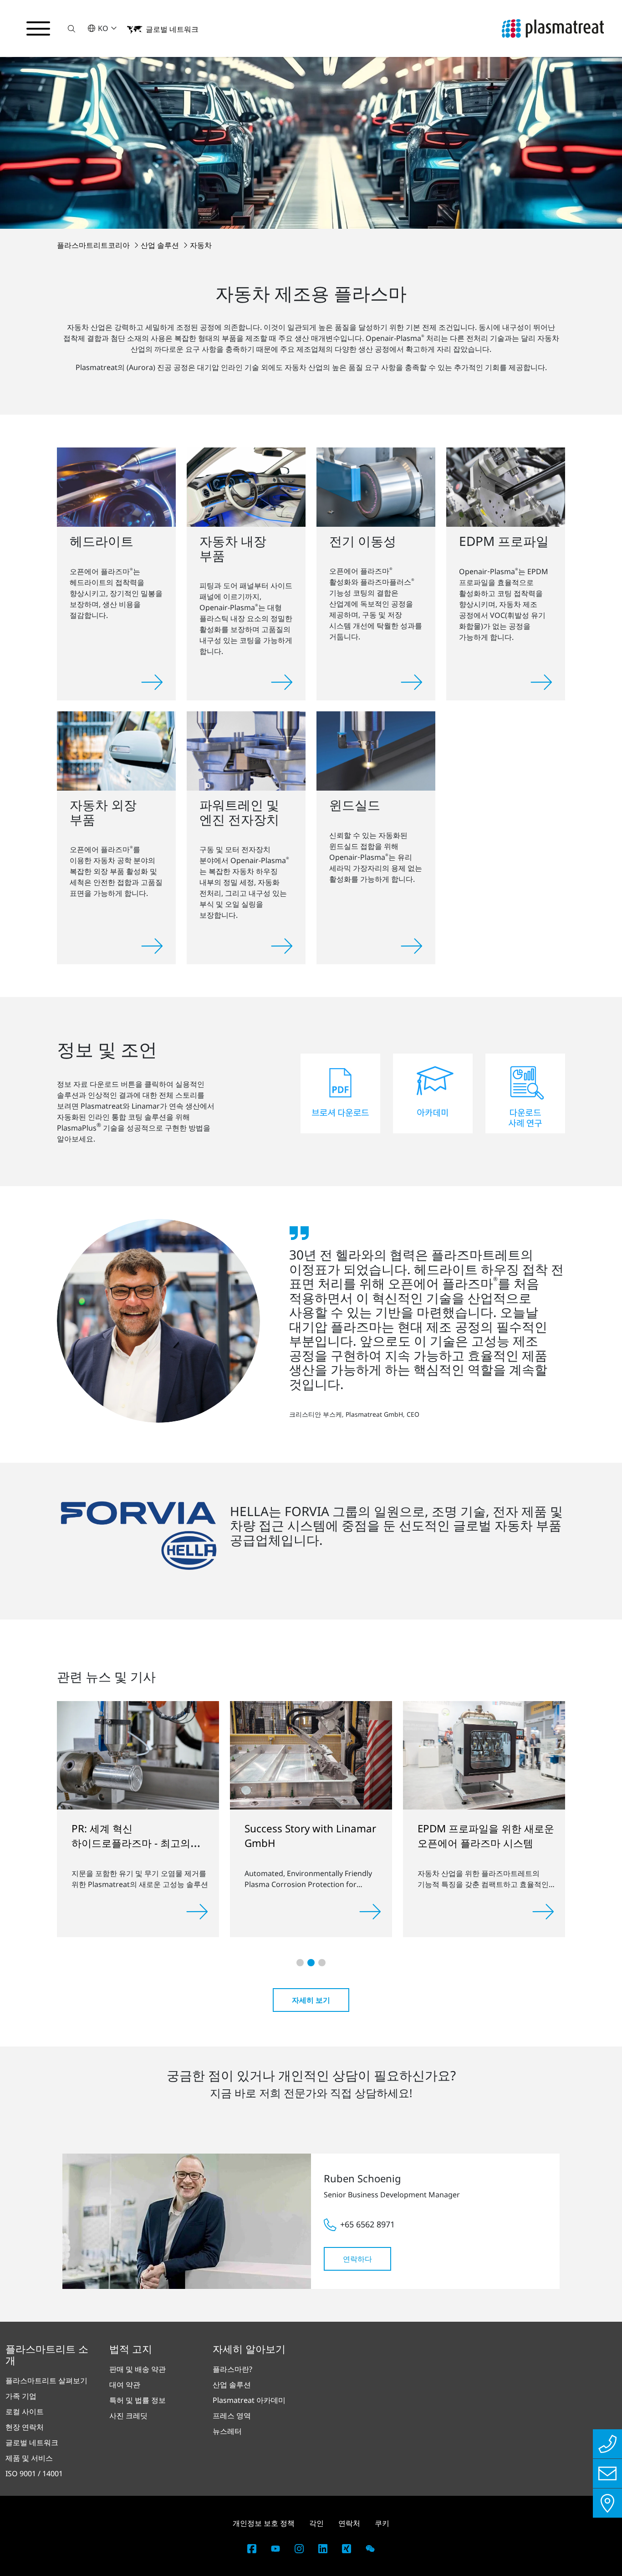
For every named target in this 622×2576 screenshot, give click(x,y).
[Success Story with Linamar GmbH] (270, 1754)
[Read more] (156, 1912)
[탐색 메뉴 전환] (38, 29)
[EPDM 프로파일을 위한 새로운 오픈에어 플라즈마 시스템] (443, 1755)
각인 (316, 2523)
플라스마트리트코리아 (94, 245)
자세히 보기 (311, 2000)
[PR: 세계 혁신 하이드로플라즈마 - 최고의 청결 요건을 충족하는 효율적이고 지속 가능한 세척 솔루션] (97, 1754)
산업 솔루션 (161, 245)
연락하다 (357, 2259)
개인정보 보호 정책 (264, 2523)
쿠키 (382, 2523)
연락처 (349, 2523)
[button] (71, 28)
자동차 (201, 245)
